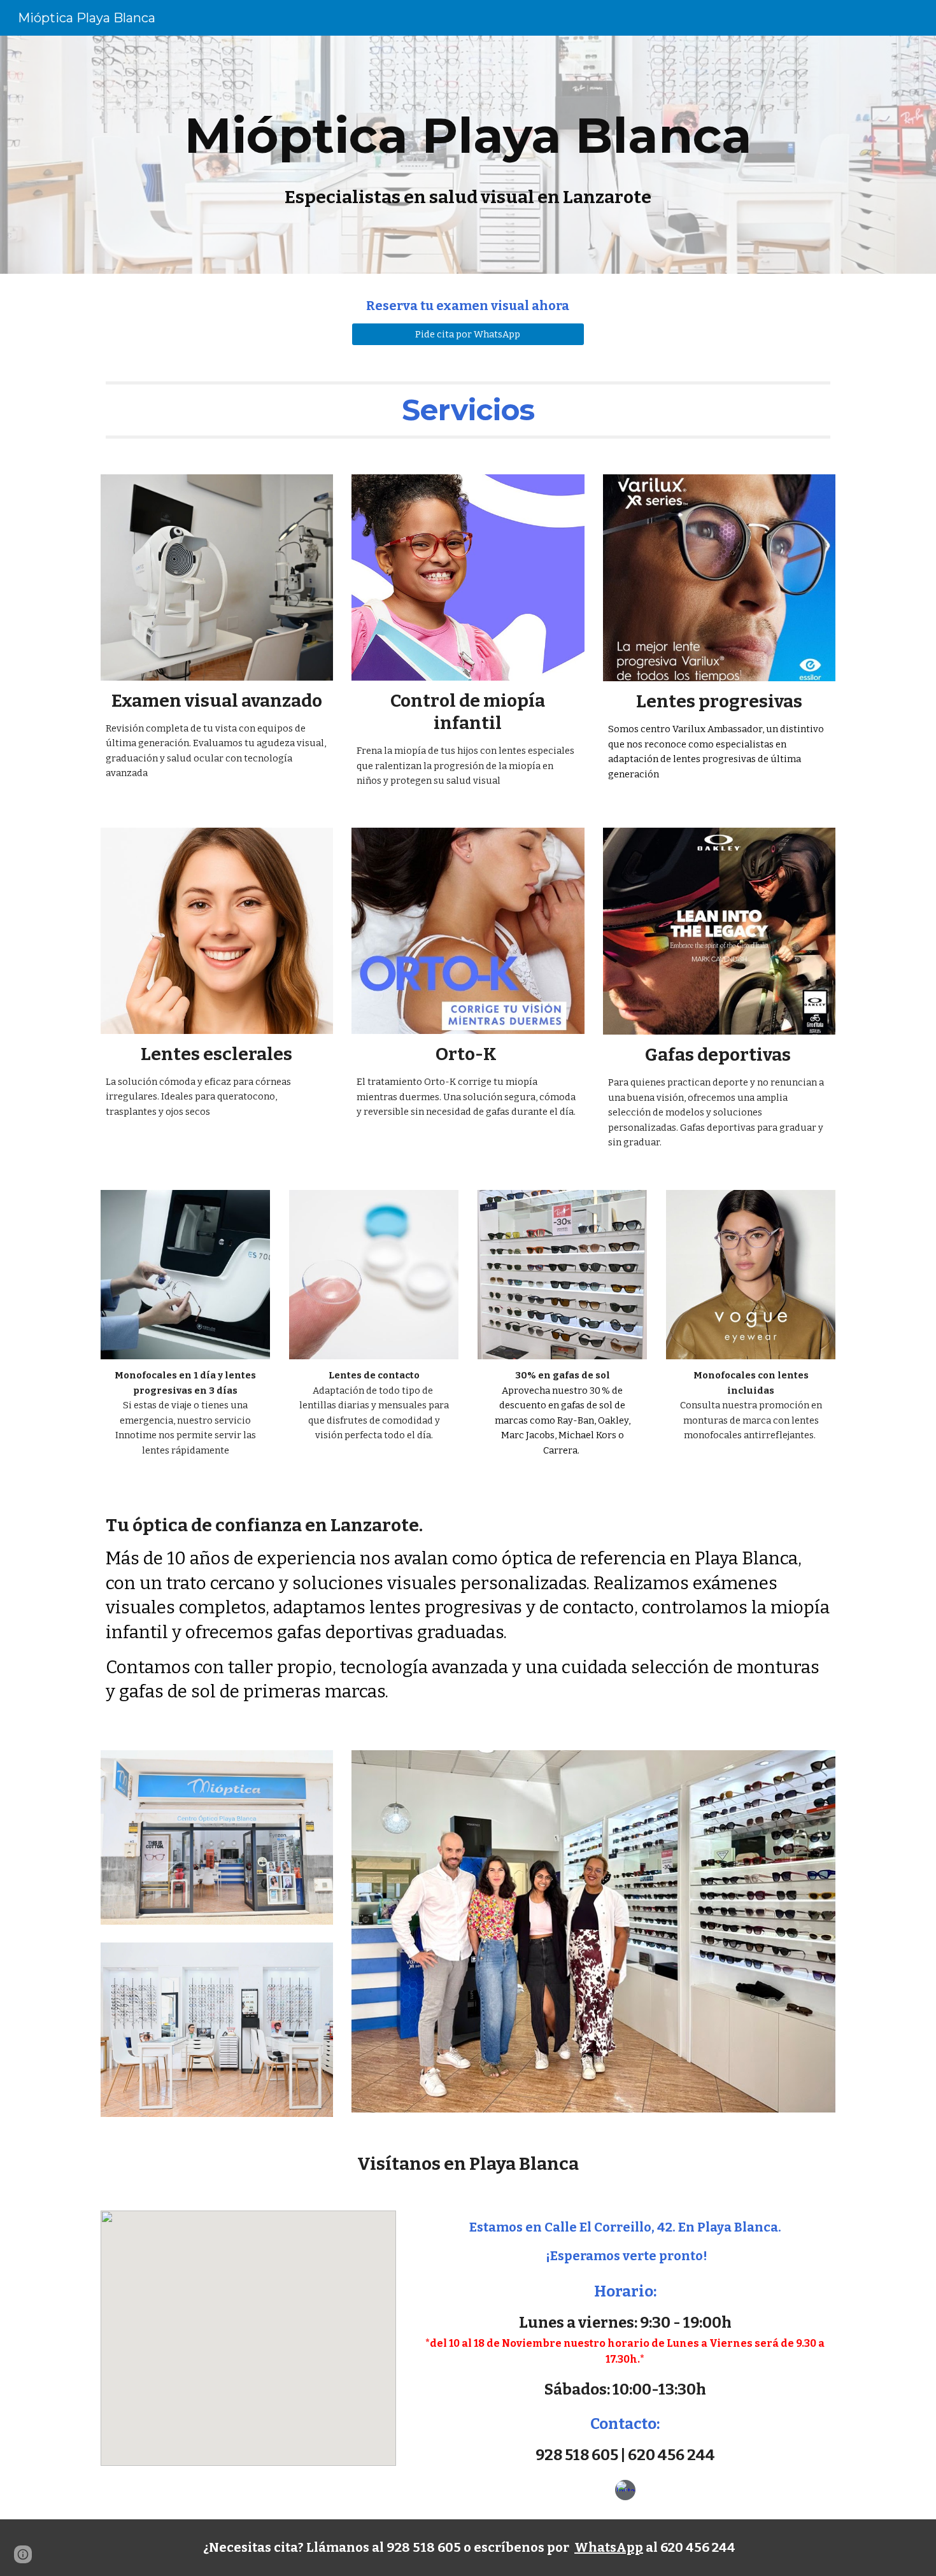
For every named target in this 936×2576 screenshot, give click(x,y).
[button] (23, 2554)
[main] (468, 155)
